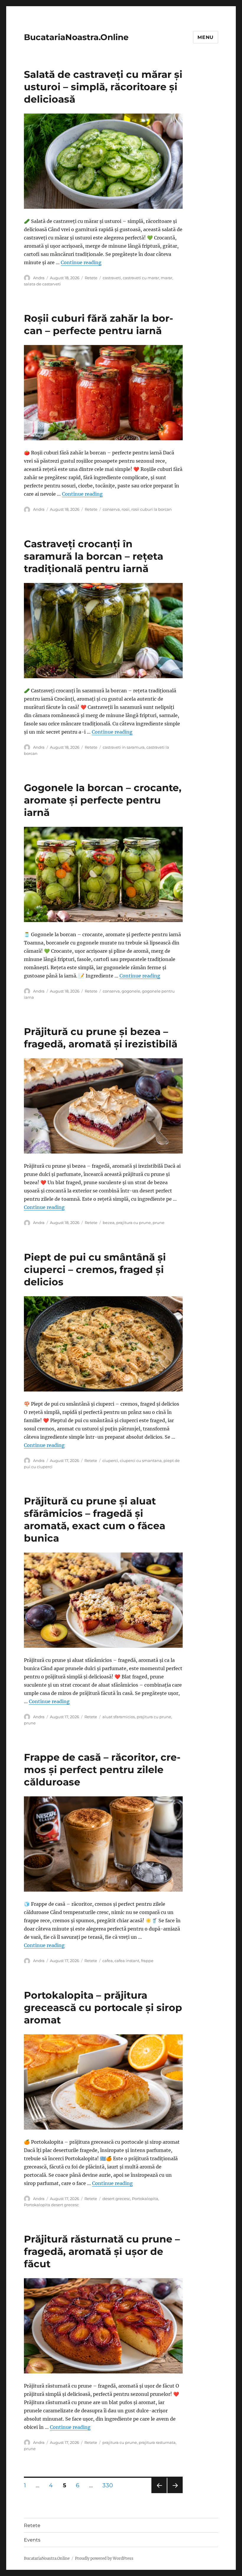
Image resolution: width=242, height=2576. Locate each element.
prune (158, 1223)
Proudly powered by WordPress (104, 2558)
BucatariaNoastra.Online (76, 37)
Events (32, 2540)
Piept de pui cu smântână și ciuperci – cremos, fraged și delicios (95, 1269)
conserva (111, 509)
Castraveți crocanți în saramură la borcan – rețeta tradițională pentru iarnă (94, 556)
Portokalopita (145, 2199)
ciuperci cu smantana (141, 1460)
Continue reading (81, 262)
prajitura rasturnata (157, 2442)
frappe (147, 1961)
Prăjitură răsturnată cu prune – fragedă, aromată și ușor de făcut (102, 2251)
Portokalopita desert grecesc (51, 2205)
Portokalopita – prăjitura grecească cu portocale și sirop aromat (103, 2007)
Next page (175, 2493)
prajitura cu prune (134, 1223)
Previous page (159, 2493)
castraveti (112, 278)
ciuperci (110, 1460)
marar (167, 278)
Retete (91, 278)
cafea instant (127, 1961)
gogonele (131, 991)
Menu (206, 37)
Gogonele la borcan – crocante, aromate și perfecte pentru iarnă (103, 800)
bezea (109, 1223)
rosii (126, 509)
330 (110, 2485)
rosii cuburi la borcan (152, 509)
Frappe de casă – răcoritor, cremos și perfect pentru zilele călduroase (102, 1770)
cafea (108, 1961)
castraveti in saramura (124, 747)
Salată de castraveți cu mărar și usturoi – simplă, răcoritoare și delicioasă (103, 87)
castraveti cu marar (141, 278)
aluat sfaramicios (119, 1717)
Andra (39, 278)
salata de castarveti (42, 284)
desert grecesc (116, 2199)
